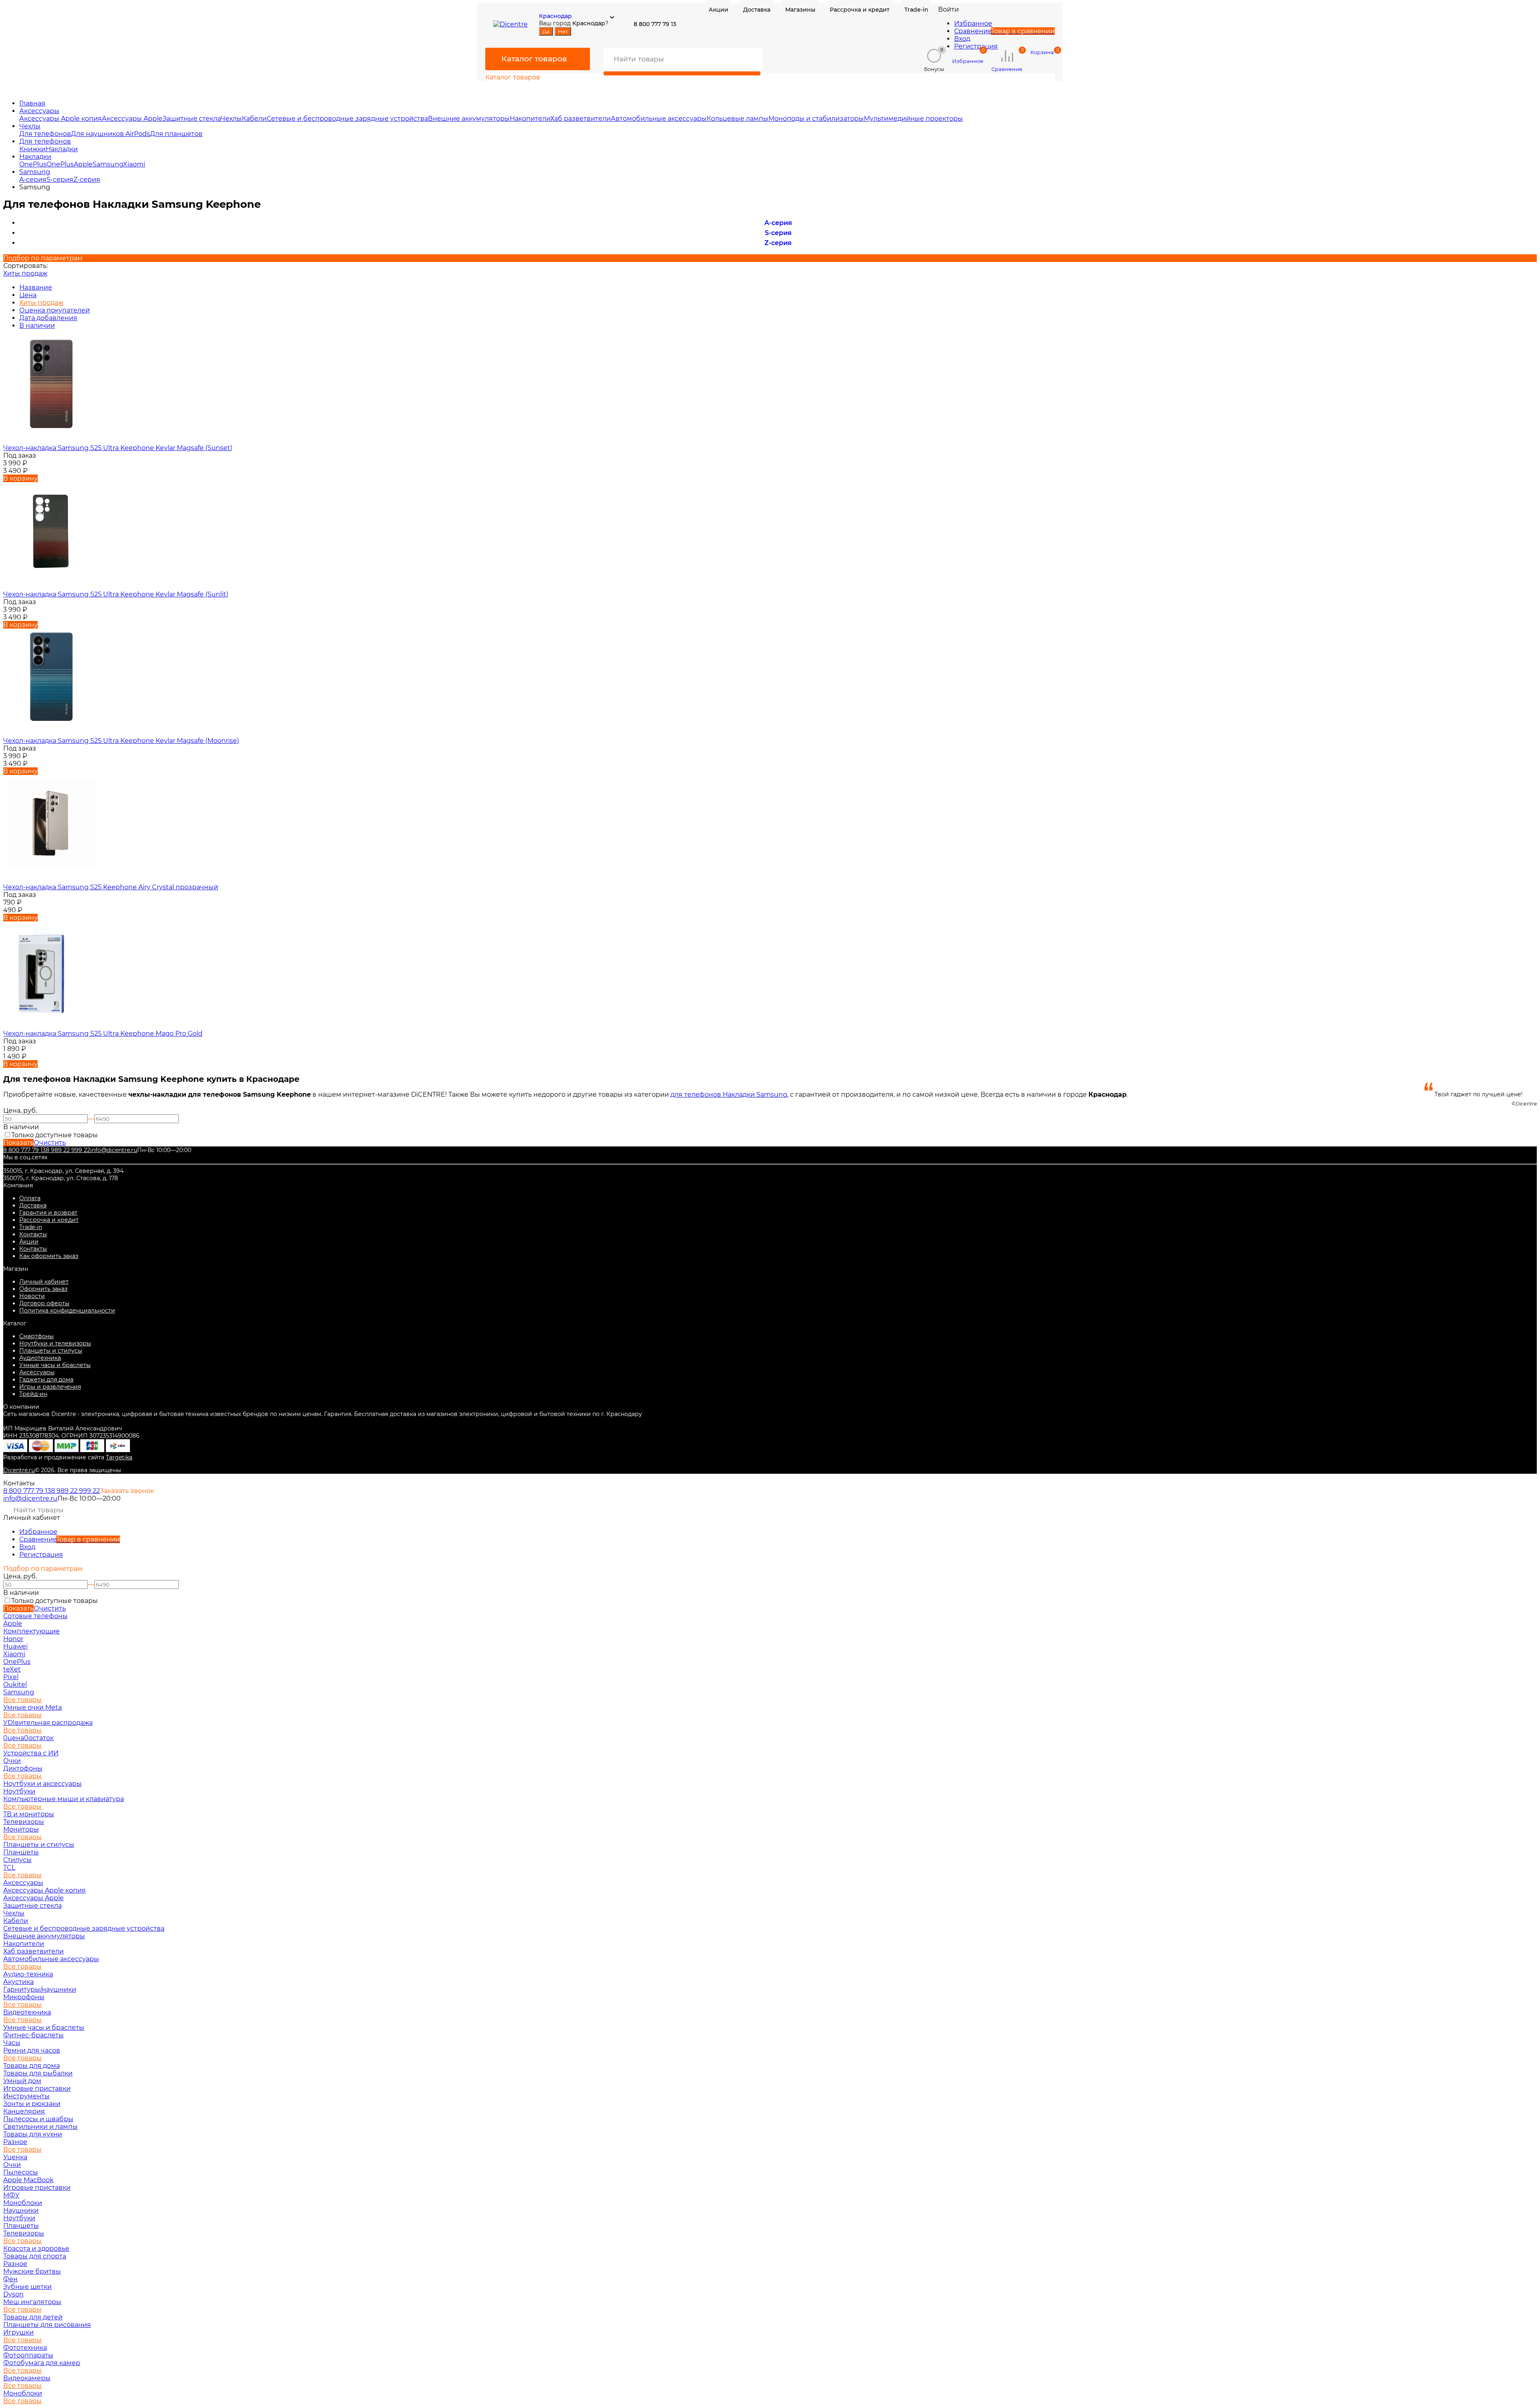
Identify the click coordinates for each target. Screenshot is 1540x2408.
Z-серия (87, 180)
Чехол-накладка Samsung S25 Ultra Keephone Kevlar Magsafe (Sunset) (118, 448)
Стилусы (17, 1860)
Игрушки (18, 2332)
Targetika (119, 1457)
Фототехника (25, 2348)
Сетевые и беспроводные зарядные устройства (347, 119)
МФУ (11, 2195)
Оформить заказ (43, 1289)
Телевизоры (24, 1822)
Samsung (108, 164)
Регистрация (976, 46)
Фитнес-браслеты (33, 2035)
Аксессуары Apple (132, 119)
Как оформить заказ (49, 1256)
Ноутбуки (19, 1791)
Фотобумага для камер (42, 2363)
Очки (12, 1761)
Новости (32, 1296)
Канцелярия (24, 2111)
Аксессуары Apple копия (61, 119)
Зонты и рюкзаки (32, 2104)
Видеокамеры (27, 2378)
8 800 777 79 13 (24, 1150)
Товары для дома (31, 2066)
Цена (28, 295)
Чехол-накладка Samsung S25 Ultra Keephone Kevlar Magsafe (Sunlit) (116, 594)
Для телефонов (45, 134)
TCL (9, 1867)
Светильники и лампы (41, 2127)
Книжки (32, 149)
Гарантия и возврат (48, 1213)
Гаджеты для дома (46, 1379)
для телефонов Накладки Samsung (729, 1094)
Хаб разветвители (581, 119)
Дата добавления (48, 318)
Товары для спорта (35, 2256)
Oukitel (15, 1685)
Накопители (530, 119)
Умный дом (22, 2081)
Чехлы (231, 119)
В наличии (37, 326)
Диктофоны (23, 1768)
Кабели (254, 119)
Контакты (33, 1234)
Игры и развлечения (50, 1387)
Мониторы (21, 1829)
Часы (12, 2043)
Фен (10, 2279)
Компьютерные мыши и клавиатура (64, 1799)
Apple (83, 164)
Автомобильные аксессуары (659, 119)
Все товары (22, 1700)
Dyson (13, 2294)
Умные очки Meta (32, 1707)
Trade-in (31, 1227)
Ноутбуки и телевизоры (55, 1343)
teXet (12, 1669)
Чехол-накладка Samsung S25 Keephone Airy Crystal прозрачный (111, 887)
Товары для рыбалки (38, 2073)
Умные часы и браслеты (55, 1365)
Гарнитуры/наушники (40, 1989)
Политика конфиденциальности (67, 1311)
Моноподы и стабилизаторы (816, 119)
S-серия (60, 180)
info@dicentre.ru (114, 1150)
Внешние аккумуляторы (469, 119)
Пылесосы (21, 2172)
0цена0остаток (28, 1738)
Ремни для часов (32, 2050)
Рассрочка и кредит (49, 1220)
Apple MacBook (28, 2180)
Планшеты (21, 1852)
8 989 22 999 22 (68, 1150)
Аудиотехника (40, 1358)
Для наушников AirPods (110, 134)
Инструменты (26, 2096)
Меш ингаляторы (32, 2302)
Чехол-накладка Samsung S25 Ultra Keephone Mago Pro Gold (103, 1034)
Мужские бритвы (32, 2271)
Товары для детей (33, 2317)
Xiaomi (134, 164)
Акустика (18, 1982)
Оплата (30, 1198)
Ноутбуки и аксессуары (43, 1784)
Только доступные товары (55, 1135)
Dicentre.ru (19, 1470)
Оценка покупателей (55, 310)
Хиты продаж (25, 273)
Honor (13, 1639)
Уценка (15, 2157)
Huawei (15, 1646)
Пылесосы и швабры (38, 2119)
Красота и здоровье (36, 2249)
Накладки (62, 149)
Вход (962, 39)
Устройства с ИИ (31, 1753)
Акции (29, 1242)
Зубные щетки (27, 2287)
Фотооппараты (28, 2355)
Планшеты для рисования (47, 2325)
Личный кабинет (44, 1282)
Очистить (50, 1143)
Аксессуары (39, 111)
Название (36, 287)
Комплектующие (31, 1631)
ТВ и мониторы (29, 1814)
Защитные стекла (191, 119)
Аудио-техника (28, 1974)
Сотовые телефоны (35, 1616)
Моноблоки (23, 2203)
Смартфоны (36, 1336)
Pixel (11, 1677)
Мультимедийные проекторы (913, 119)
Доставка (33, 1205)
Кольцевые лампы (738, 119)
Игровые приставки (37, 2088)
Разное (15, 2142)
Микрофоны (24, 1997)
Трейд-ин (33, 1394)
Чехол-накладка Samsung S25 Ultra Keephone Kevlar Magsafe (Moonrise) (121, 741)
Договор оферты (44, 1303)
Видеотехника (27, 2012)
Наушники (21, 2210)
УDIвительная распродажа (48, 1723)
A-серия (33, 180)
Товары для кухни (33, 2134)
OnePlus (33, 164)
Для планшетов (176, 134)
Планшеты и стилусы (51, 1351)
